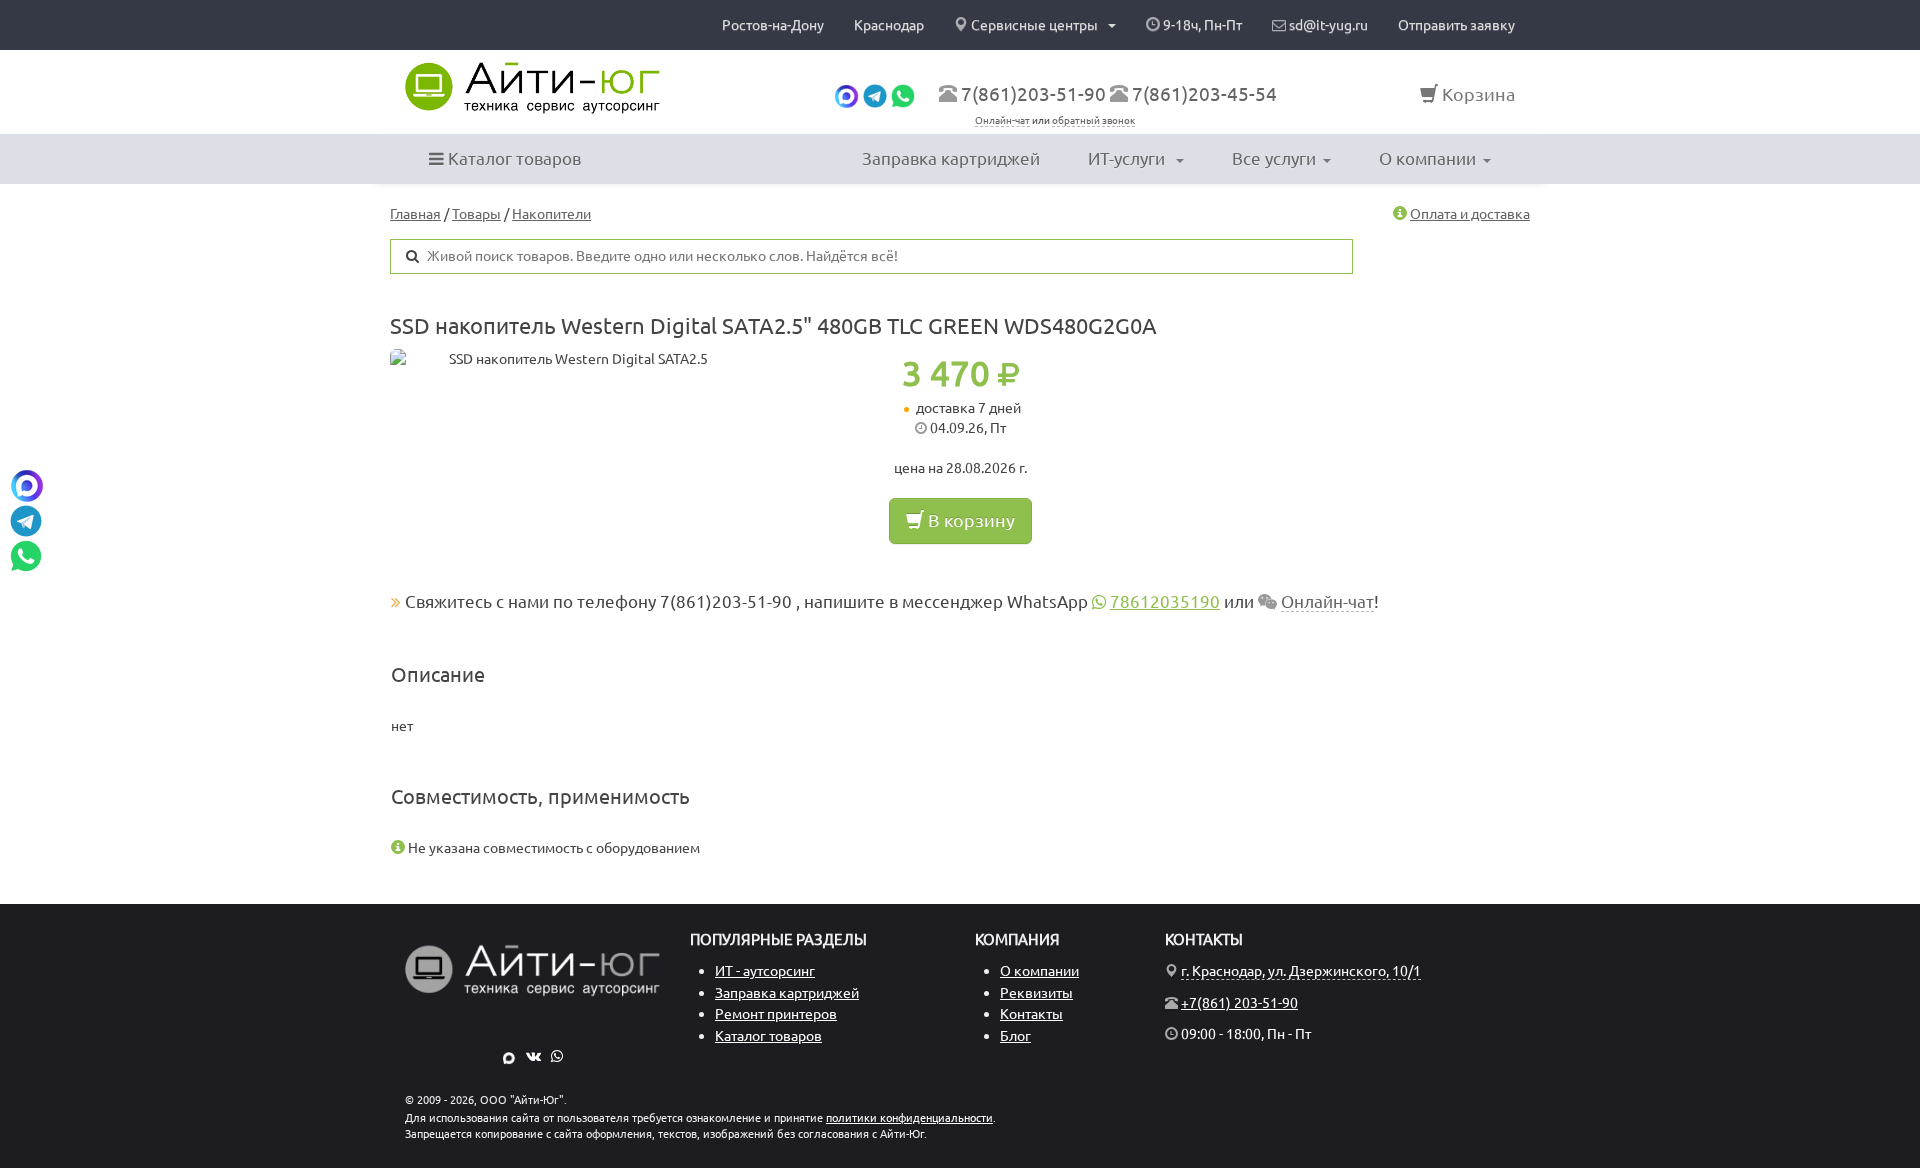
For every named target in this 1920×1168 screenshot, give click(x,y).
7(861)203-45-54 (1204, 94)
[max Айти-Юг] (509, 1056)
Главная (415, 214)
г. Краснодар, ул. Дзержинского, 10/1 (1301, 971)
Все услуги (1274, 158)
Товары (476, 214)
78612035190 (1165, 601)
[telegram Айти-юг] (875, 94)
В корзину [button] (969, 520)
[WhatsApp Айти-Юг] (557, 1056)
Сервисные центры (1034, 25)
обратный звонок (1093, 120)
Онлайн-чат (1002, 120)
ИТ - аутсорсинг (765, 971)
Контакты (1031, 1014)
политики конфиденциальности (909, 1118)
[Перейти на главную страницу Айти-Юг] (532, 88)
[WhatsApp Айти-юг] (903, 94)
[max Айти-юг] (846, 94)
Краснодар (889, 25)
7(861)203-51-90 (1033, 94)
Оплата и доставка (1470, 214)
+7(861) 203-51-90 (1239, 1003)
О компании (1427, 158)
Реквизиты (1036, 993)
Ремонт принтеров (776, 1014)
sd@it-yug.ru (1327, 25)
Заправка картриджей (951, 158)
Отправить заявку (1456, 25)
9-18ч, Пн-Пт (1201, 25)
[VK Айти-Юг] (533, 1056)
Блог (1015, 1036)
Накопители (551, 214)
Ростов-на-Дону (773, 25)
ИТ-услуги (1128, 158)
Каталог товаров (512, 158)
